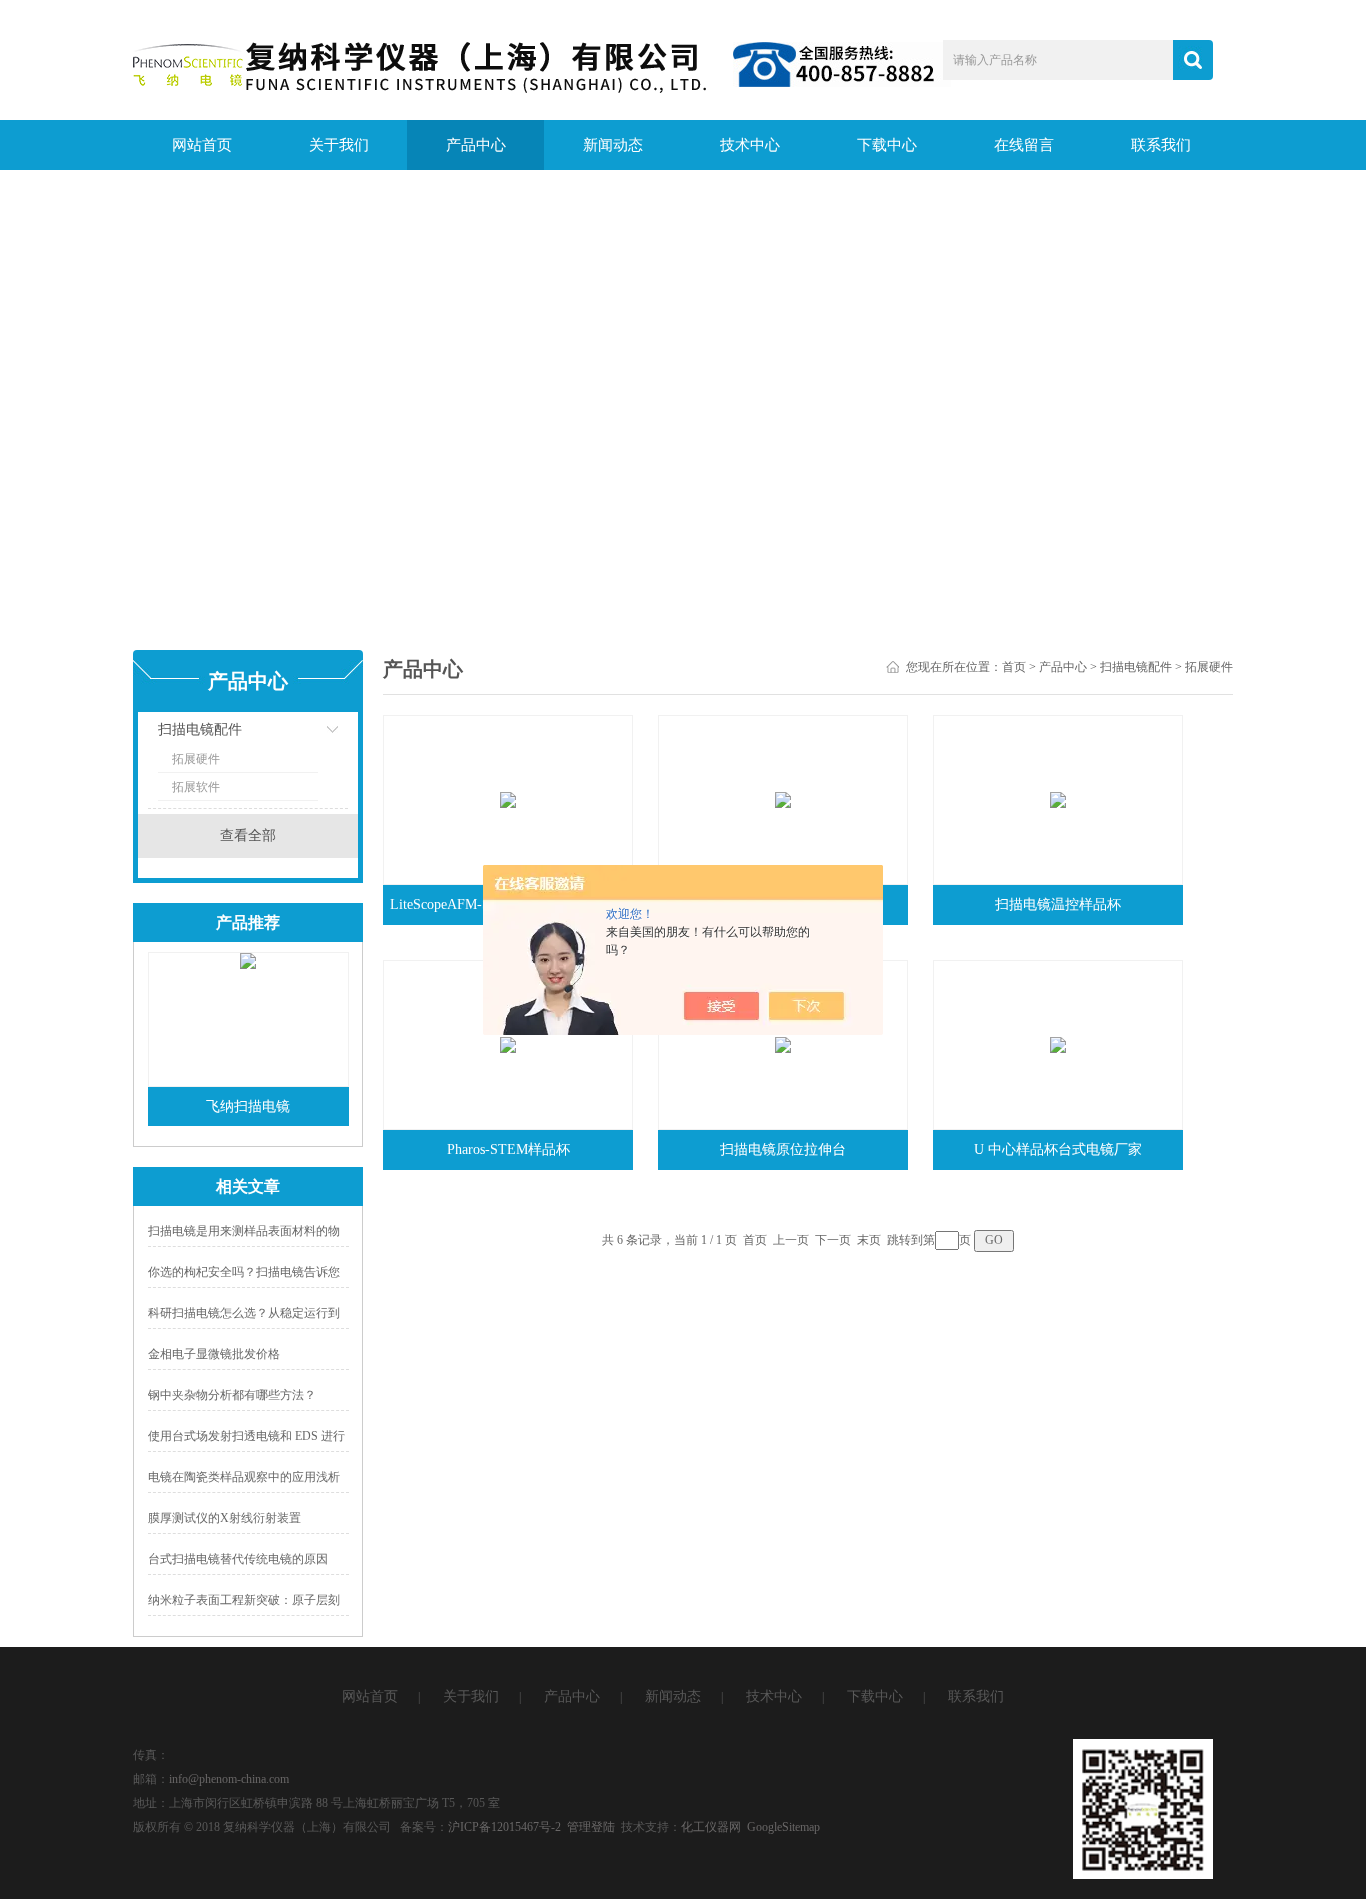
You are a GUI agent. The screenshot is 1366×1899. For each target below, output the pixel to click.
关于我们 (339, 145)
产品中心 (476, 145)
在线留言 (1024, 145)
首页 (1014, 667)
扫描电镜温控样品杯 (1058, 904)
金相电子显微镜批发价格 (214, 1354)
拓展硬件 (196, 759)
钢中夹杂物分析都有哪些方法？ (232, 1395)
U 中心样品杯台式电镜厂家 (1058, 1149)
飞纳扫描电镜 (248, 1106)
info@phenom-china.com (229, 1779)
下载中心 (887, 145)
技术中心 (750, 145)
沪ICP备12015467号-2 (504, 1827)
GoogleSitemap (783, 1827)
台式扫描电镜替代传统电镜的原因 (238, 1559)
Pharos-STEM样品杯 (508, 1149)
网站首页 (202, 145)
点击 (308, 734)
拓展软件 (196, 787)
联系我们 (1161, 145)
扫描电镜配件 (200, 729)
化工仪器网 (711, 1827)
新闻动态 (613, 145)
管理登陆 (591, 1827)
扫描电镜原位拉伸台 (783, 1149)
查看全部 (248, 835)
